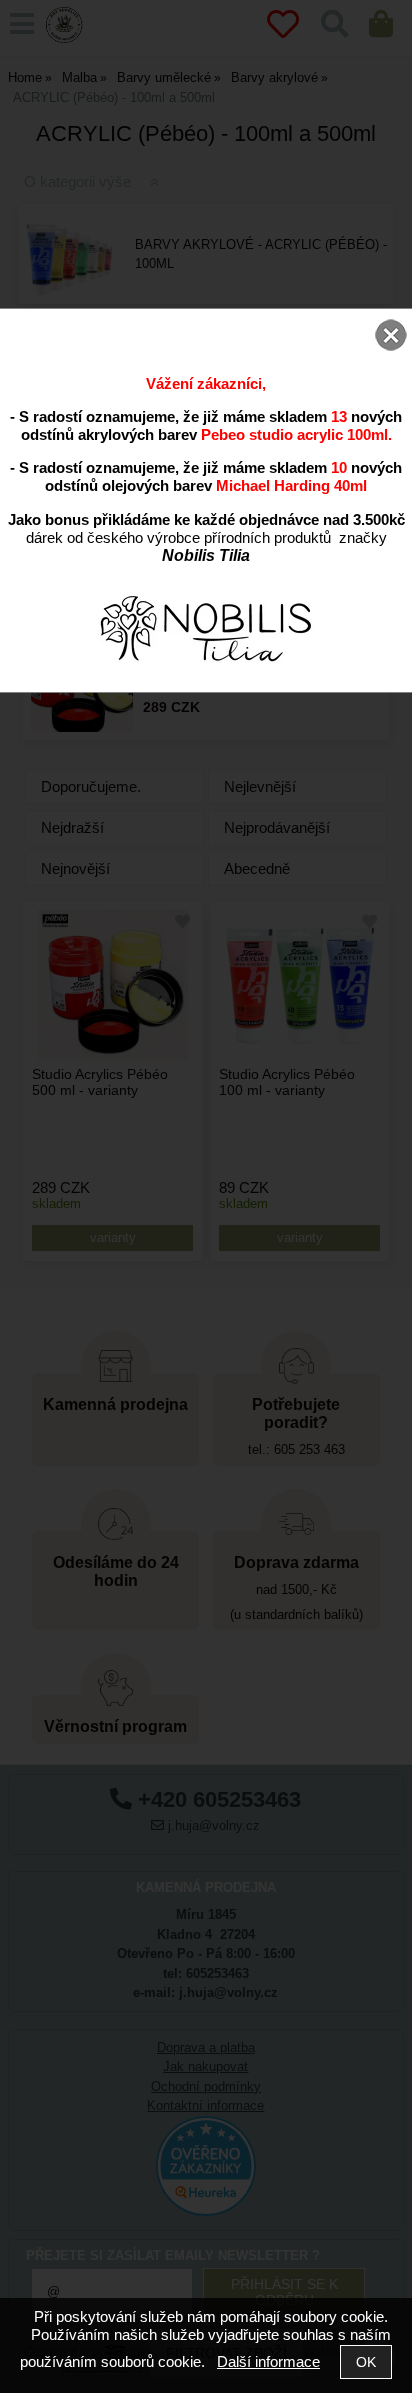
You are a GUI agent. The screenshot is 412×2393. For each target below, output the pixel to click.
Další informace (268, 2361)
